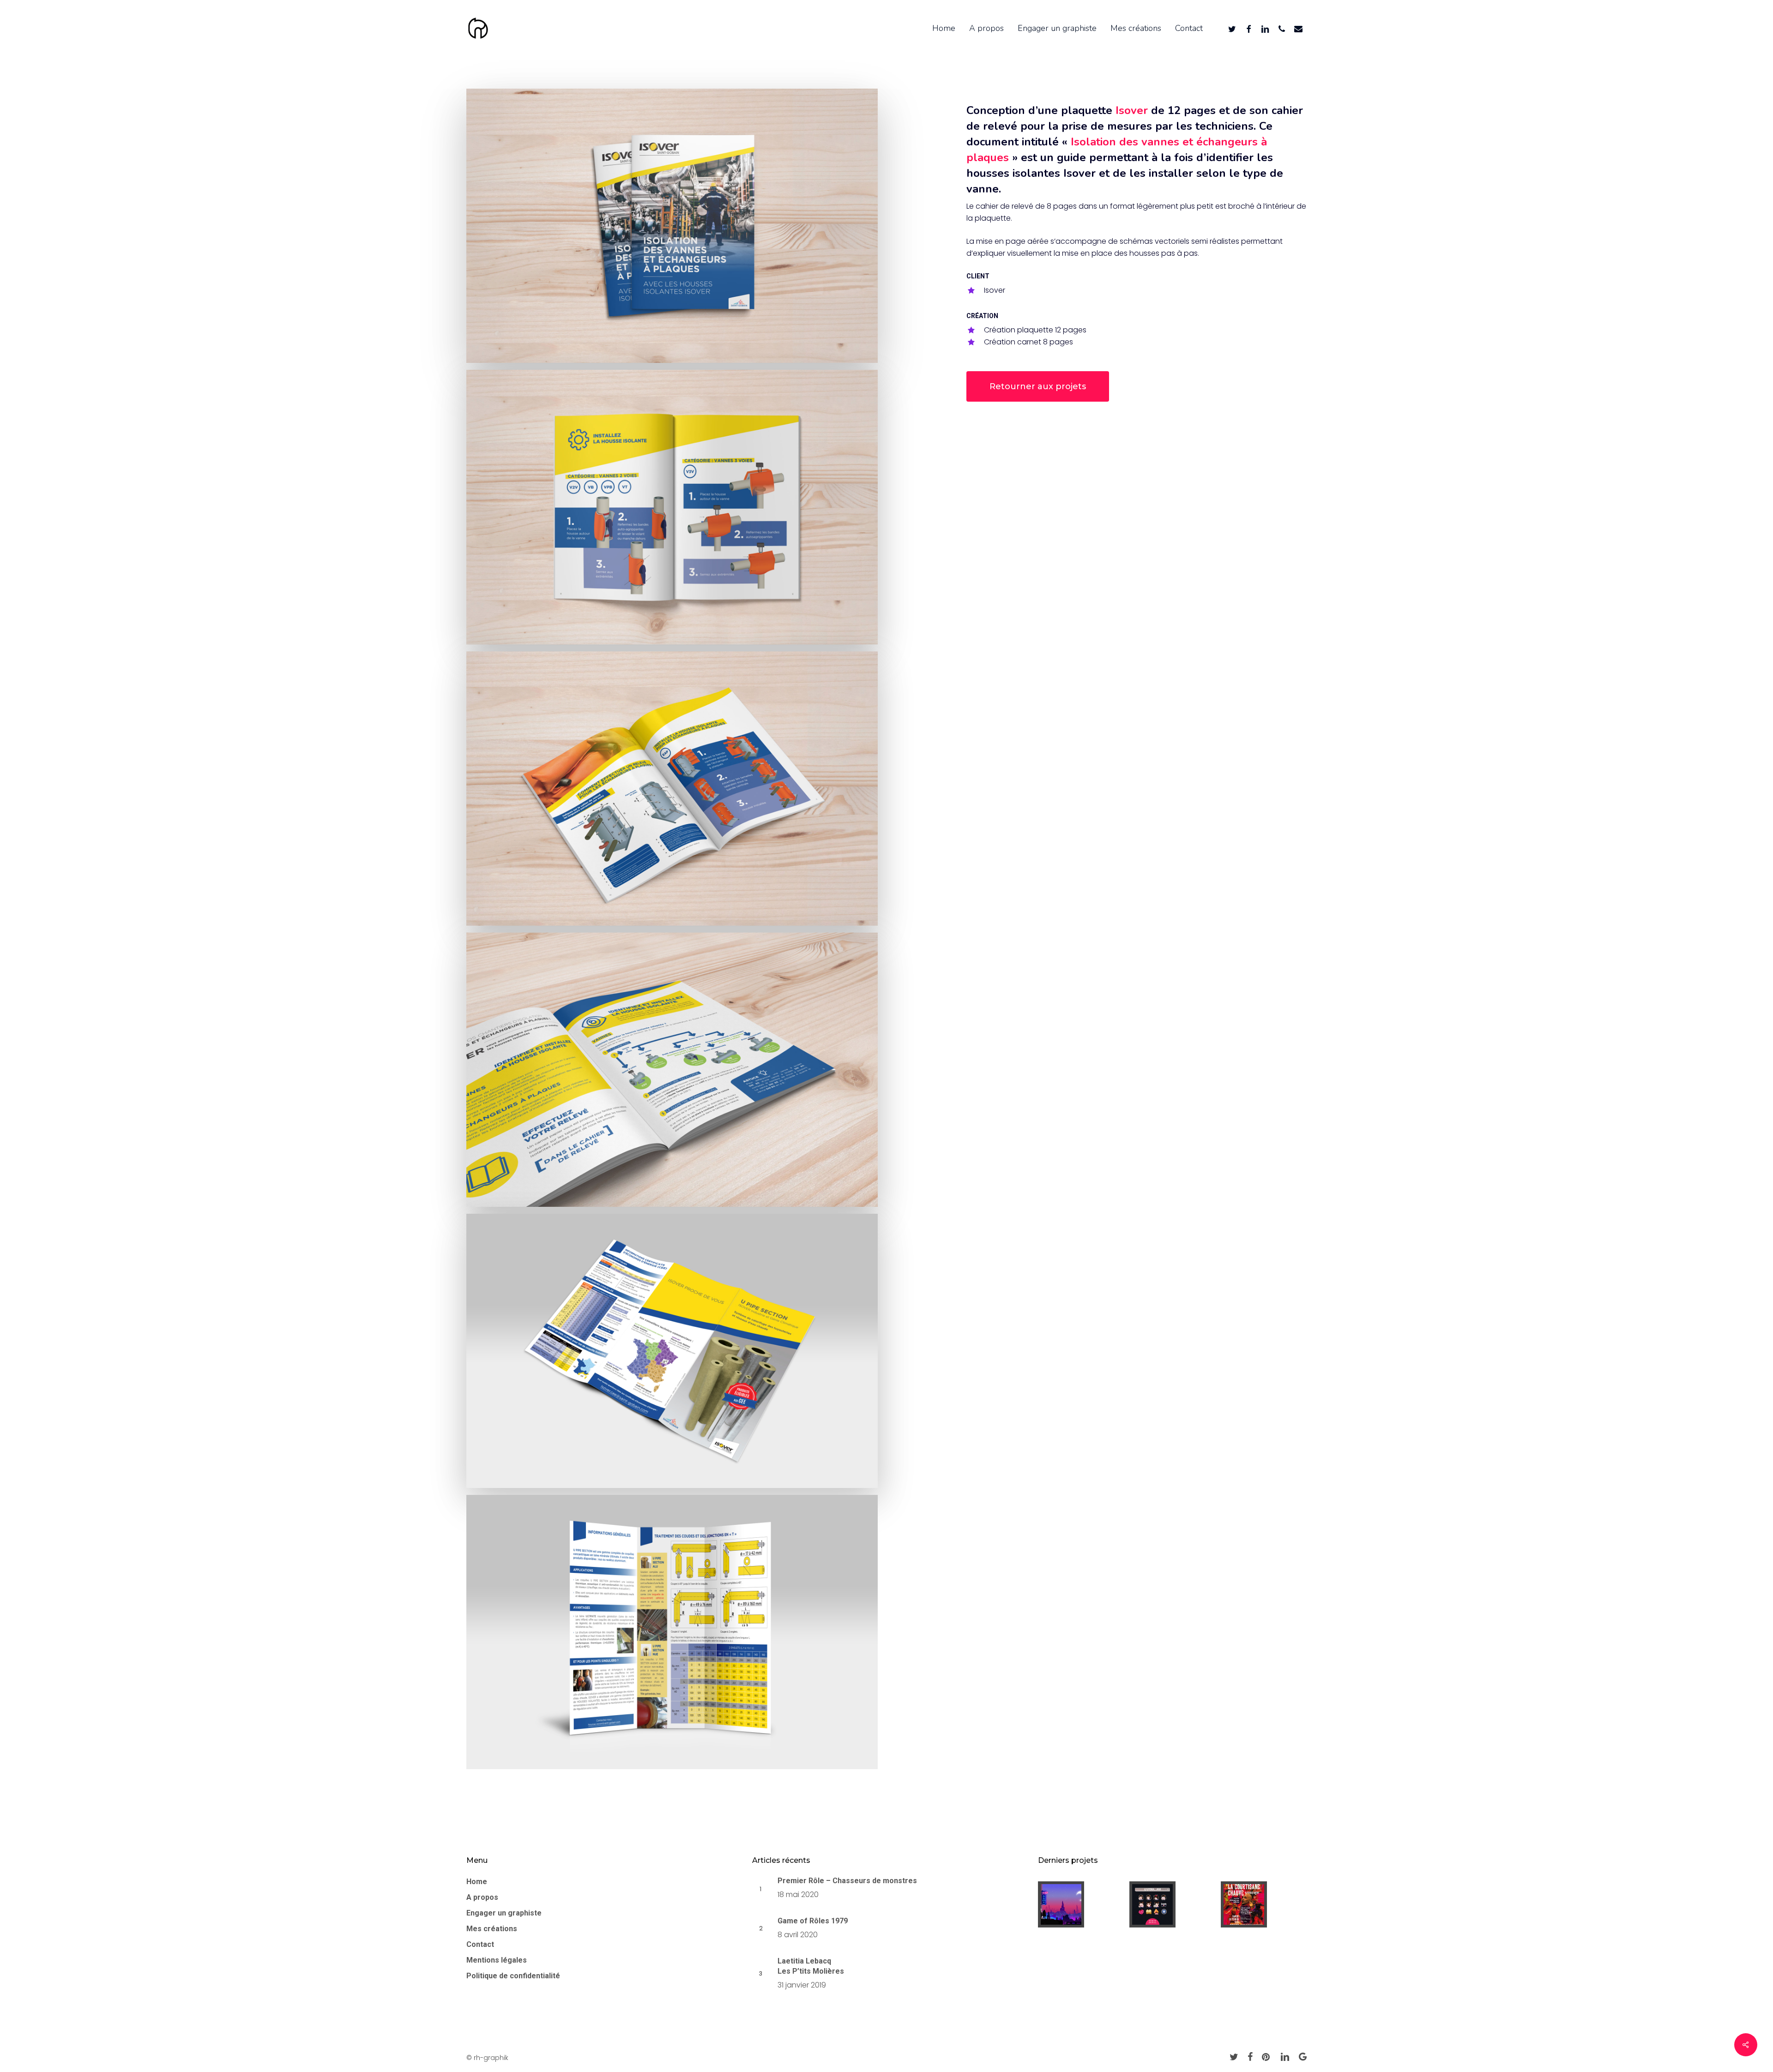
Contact (480, 1944)
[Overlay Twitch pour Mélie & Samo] (1081, 1904)
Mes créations (492, 1929)
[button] (1038, 386)
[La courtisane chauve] (1264, 1904)
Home (477, 1882)
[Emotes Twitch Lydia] (1172, 1904)
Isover (1132, 110)
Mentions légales (497, 1960)
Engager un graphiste (504, 1913)
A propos (482, 1897)
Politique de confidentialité (513, 1976)
